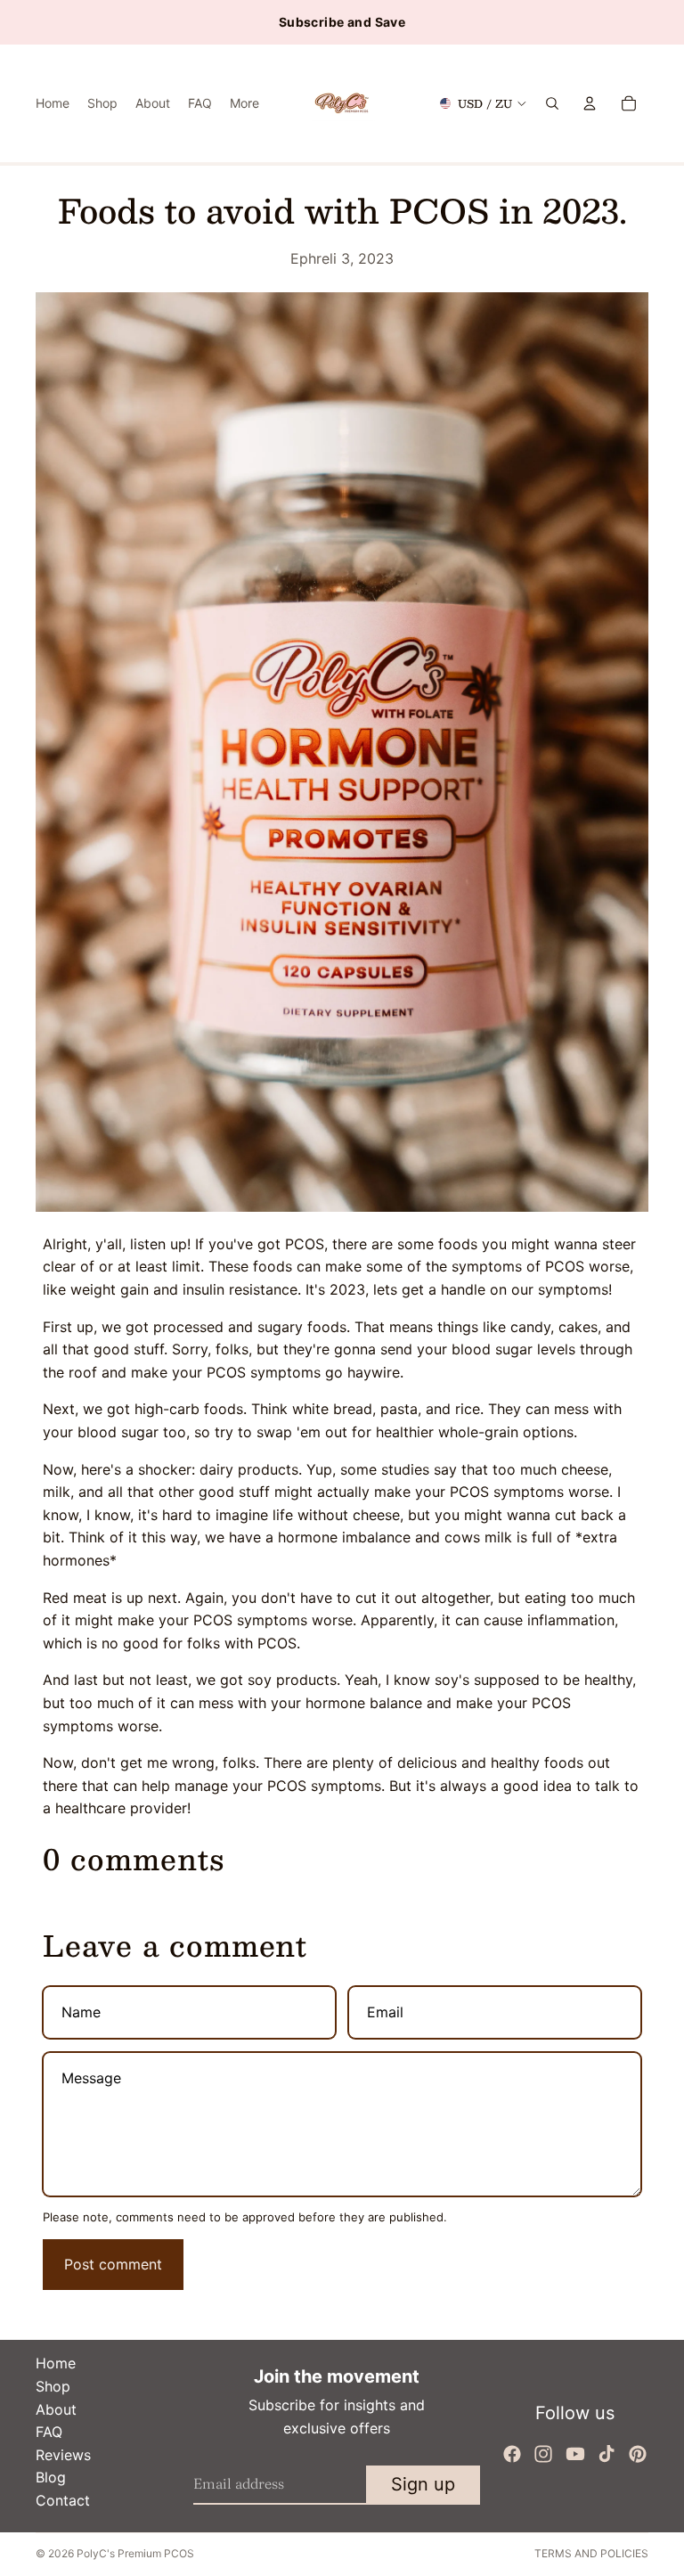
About (56, 2409)
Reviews (63, 2455)
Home (56, 2363)
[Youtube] (575, 2454)
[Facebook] (512, 2454)
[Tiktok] (607, 2454)
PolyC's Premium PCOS (135, 2553)
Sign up (423, 2484)
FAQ (49, 2432)
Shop (53, 2386)
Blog (51, 2477)
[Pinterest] (638, 2454)
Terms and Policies (591, 2553)
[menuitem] (244, 103)
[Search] (552, 103)
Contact (63, 2500)
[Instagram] (543, 2454)
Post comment (113, 2264)
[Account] (590, 103)
